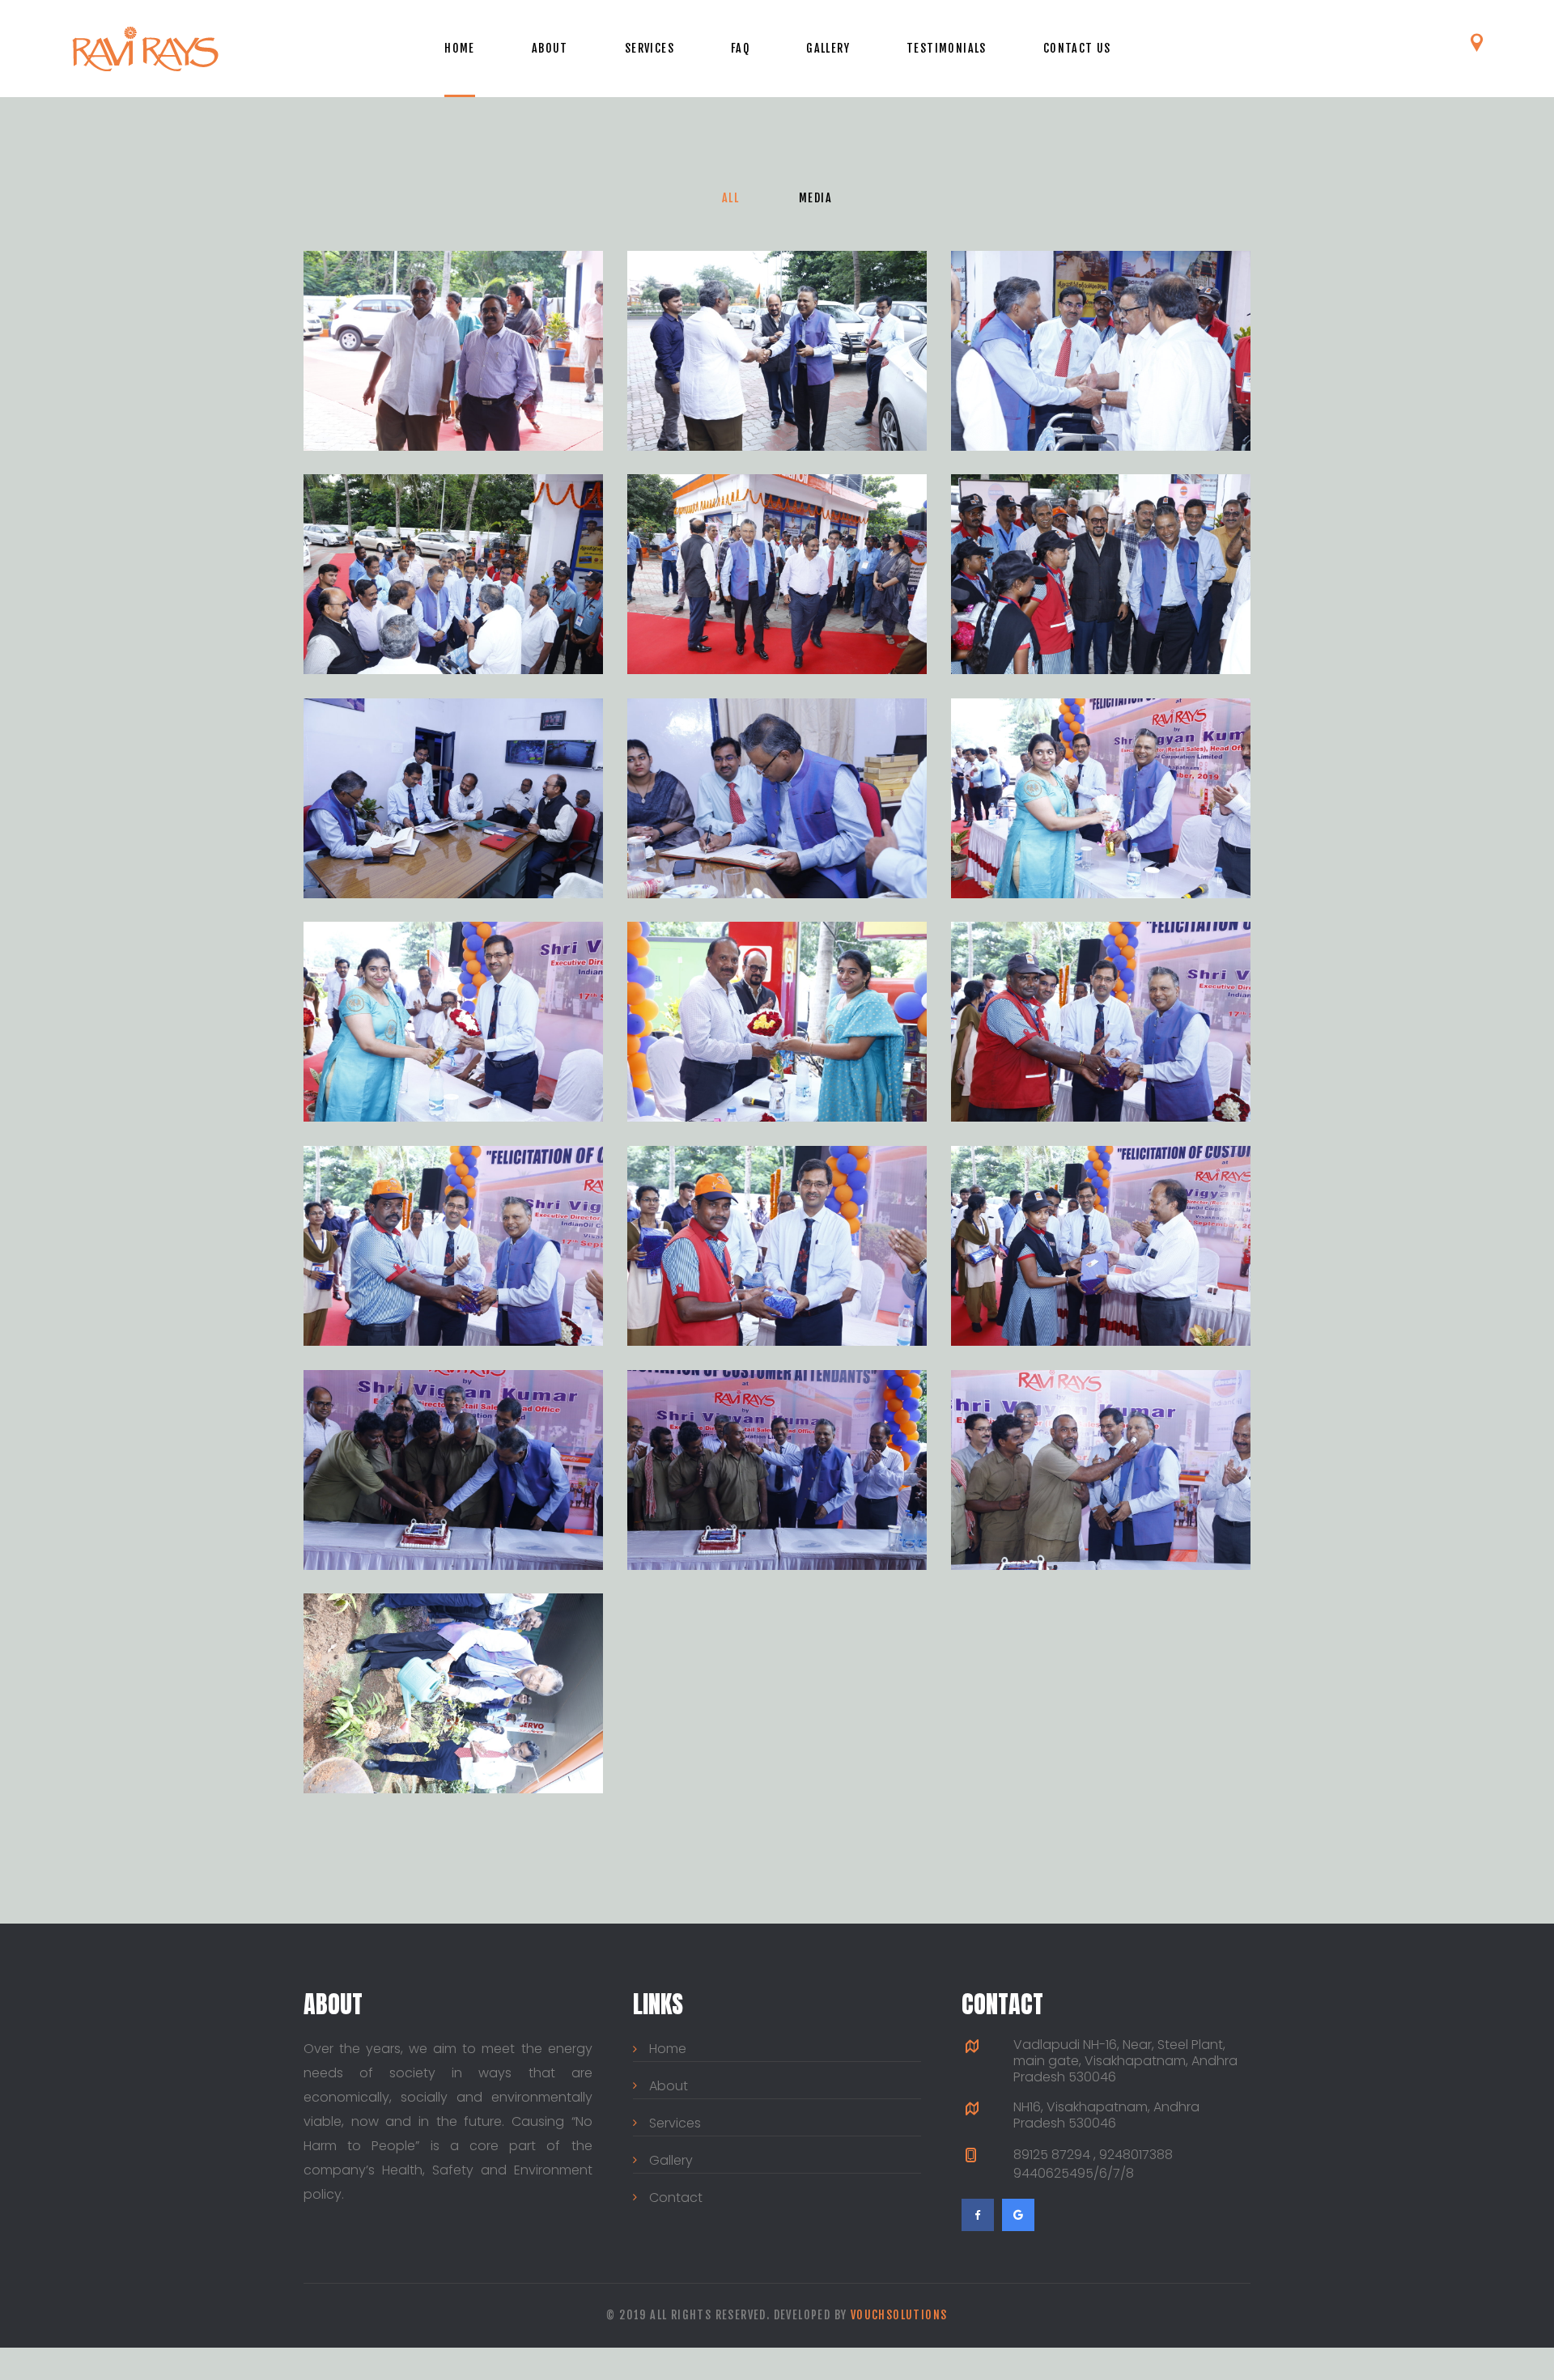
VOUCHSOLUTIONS (899, 2315)
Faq (740, 48)
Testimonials (947, 48)
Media (815, 198)
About (550, 48)
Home (460, 48)
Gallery (828, 48)
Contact (676, 2198)
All (730, 198)
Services (650, 48)
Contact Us (1077, 48)
